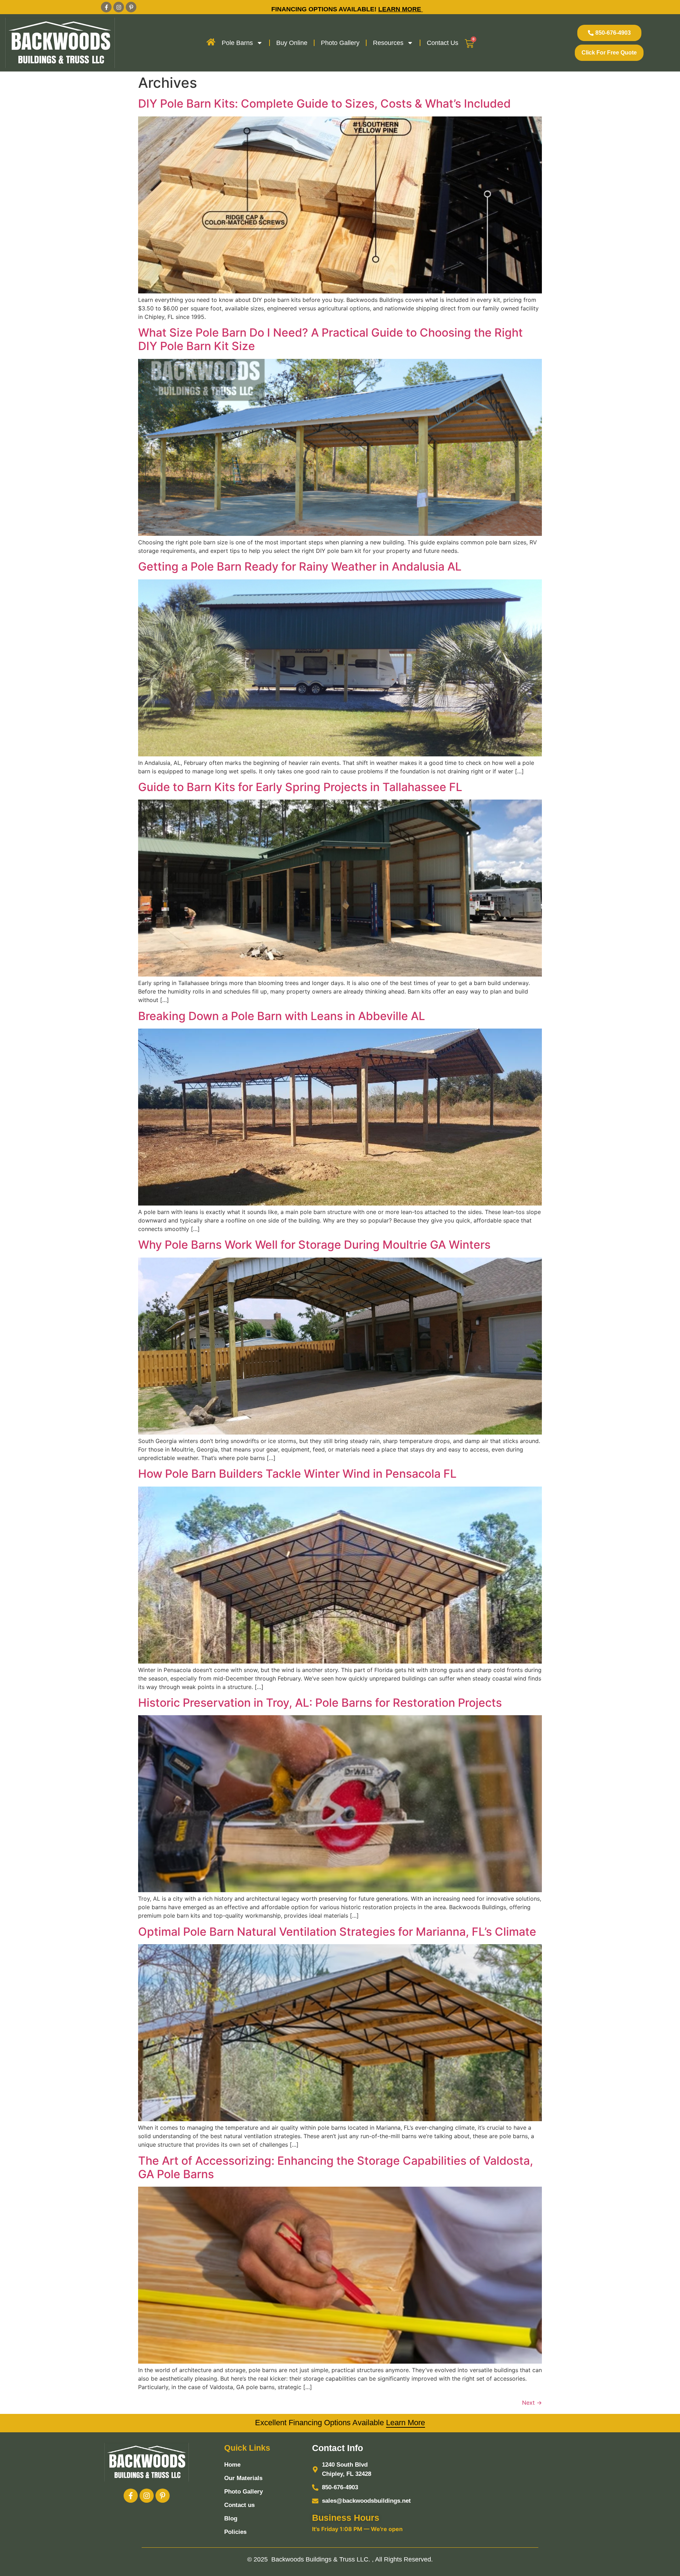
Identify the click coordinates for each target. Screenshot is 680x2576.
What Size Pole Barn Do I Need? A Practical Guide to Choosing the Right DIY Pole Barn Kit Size (330, 339)
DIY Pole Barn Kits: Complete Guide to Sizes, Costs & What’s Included (324, 104)
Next (532, 2403)
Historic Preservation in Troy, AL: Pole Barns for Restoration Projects (320, 1703)
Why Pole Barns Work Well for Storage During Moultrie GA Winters (314, 1245)
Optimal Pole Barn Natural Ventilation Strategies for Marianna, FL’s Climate (337, 1932)
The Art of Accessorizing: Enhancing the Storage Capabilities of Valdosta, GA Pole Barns (336, 2167)
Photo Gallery (340, 43)
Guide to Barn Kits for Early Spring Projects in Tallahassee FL (300, 787)
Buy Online (292, 43)
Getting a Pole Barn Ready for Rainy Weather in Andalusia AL (300, 566)
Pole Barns (237, 43)
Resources (388, 43)
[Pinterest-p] (131, 7)
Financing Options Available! (325, 9)
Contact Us (443, 43)
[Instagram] (119, 7)
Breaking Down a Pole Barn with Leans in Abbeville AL (282, 1016)
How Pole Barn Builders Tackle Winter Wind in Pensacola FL (297, 1474)
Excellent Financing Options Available (340, 2423)
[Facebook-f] (106, 7)
